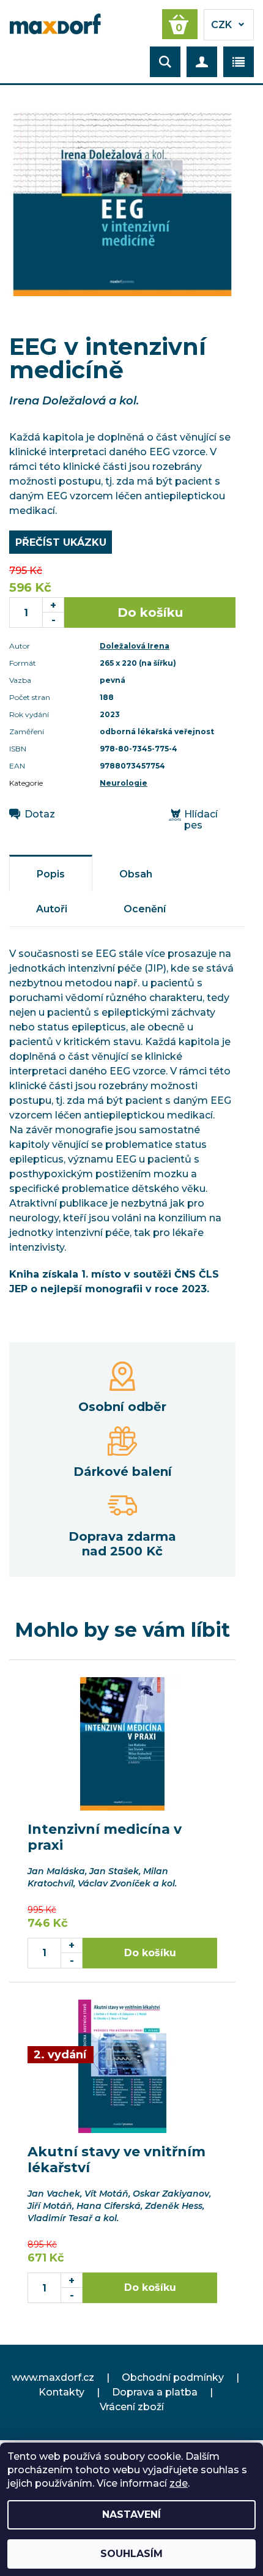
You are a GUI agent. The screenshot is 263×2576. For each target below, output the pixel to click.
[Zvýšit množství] (54, 605)
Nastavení (131, 2515)
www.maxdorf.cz (53, 2377)
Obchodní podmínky (173, 2377)
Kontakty (61, 2392)
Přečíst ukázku (61, 542)
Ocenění (145, 909)
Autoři (52, 909)
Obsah (136, 874)
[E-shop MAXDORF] (55, 23)
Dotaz (40, 814)
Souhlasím (131, 2554)
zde (179, 2483)
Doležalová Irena (135, 646)
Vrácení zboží (132, 2407)
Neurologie (124, 783)
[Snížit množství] (54, 620)
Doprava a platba (155, 2392)
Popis (51, 874)
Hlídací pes (201, 820)
